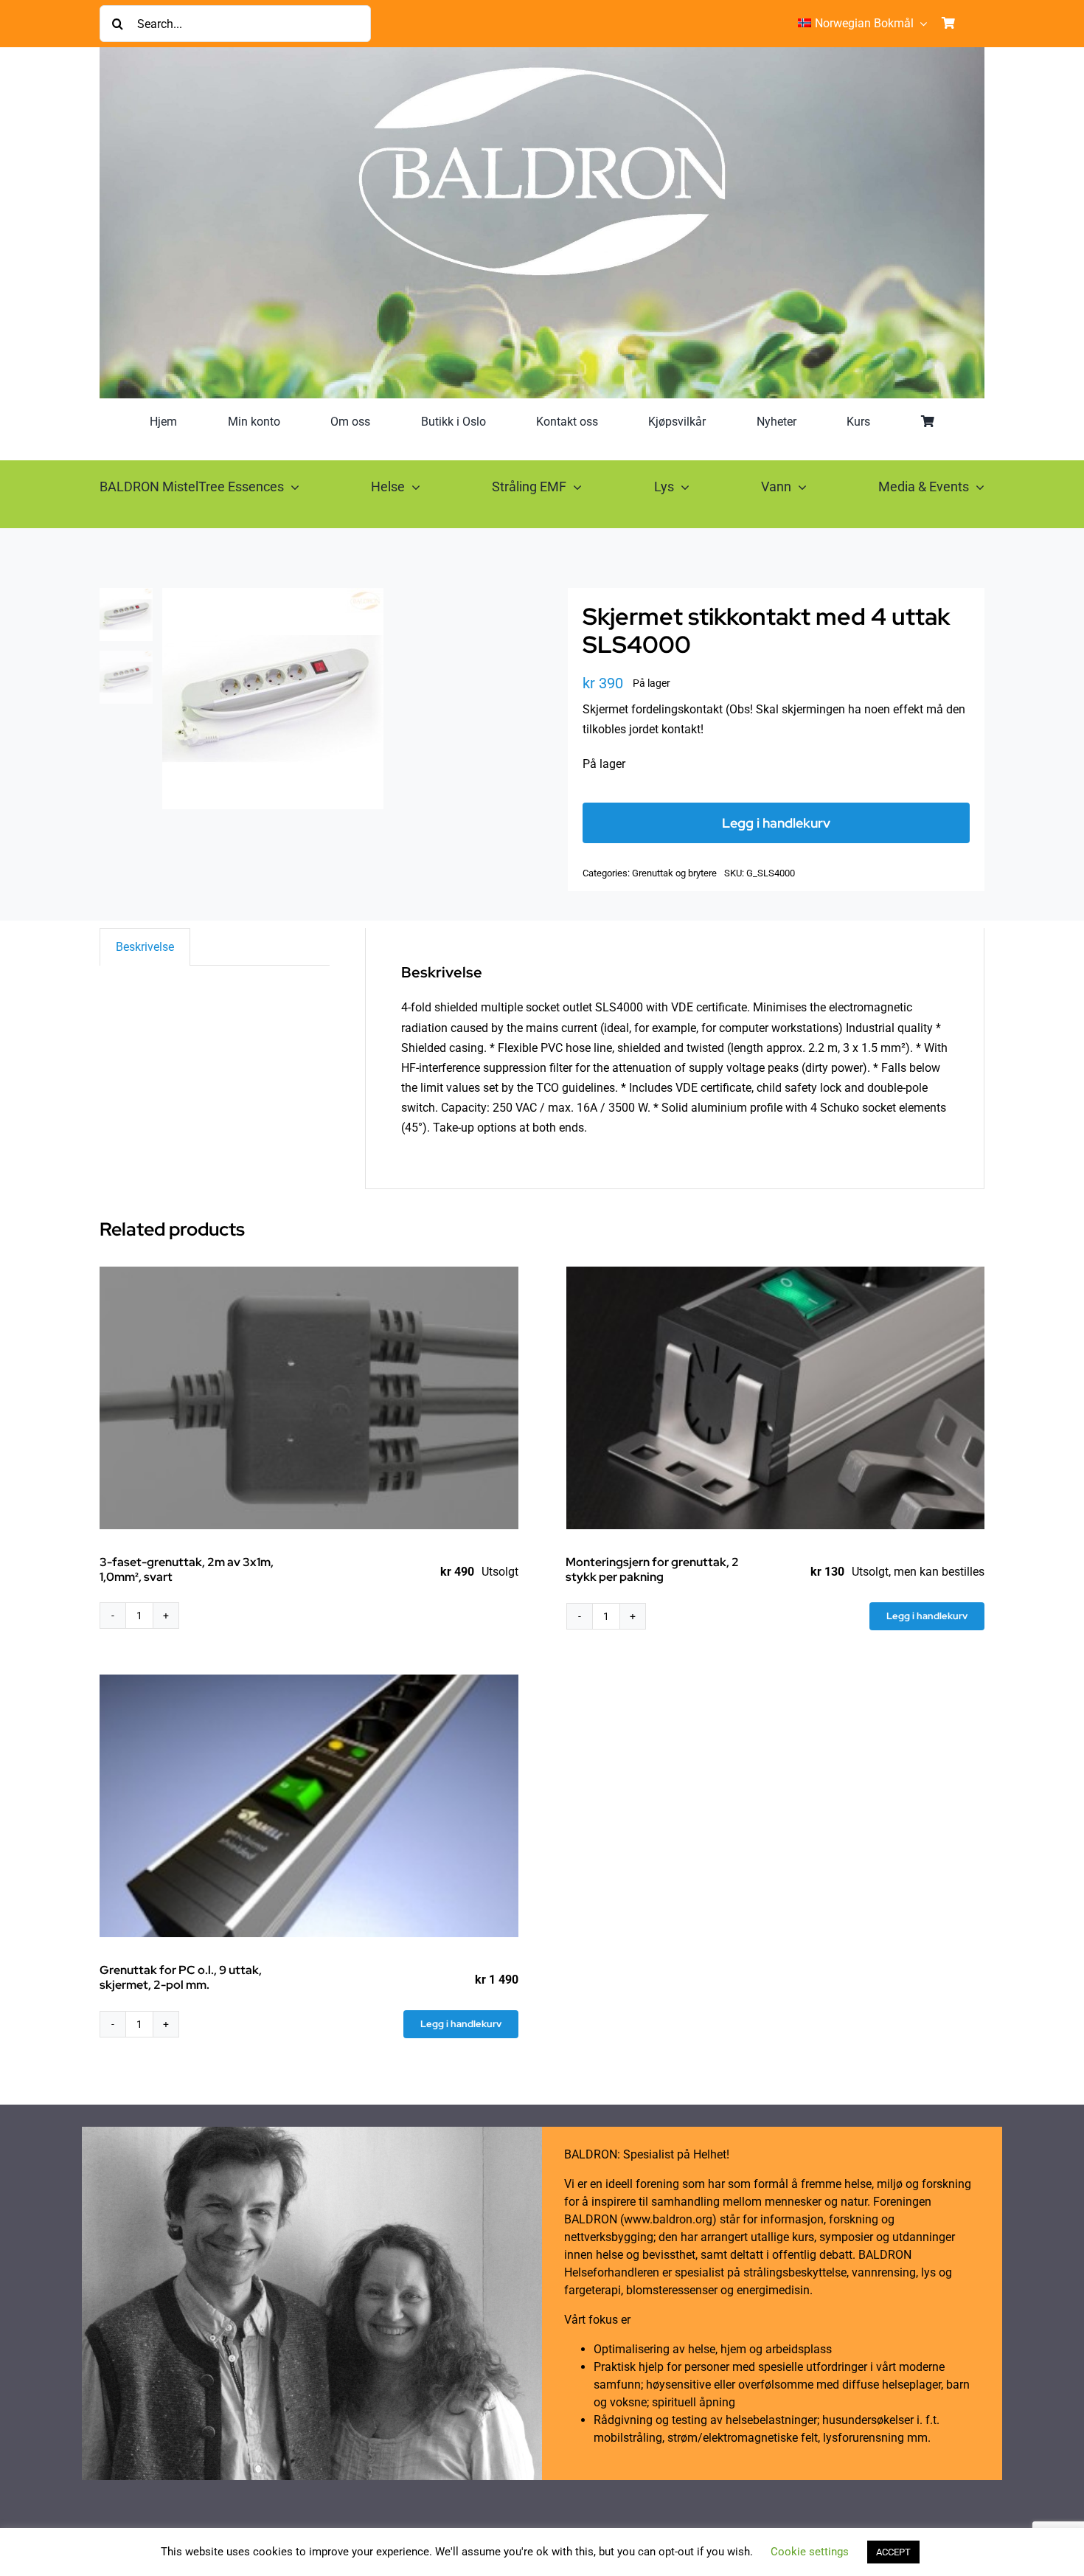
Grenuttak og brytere (674, 873)
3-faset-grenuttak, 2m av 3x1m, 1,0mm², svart (187, 1569)
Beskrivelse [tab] (145, 947)
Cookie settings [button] (810, 2552)
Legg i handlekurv (776, 823)
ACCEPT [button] (893, 2552)
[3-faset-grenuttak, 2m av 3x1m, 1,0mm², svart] (309, 1398)
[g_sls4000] (339, 699)
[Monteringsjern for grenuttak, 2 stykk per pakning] (776, 1398)
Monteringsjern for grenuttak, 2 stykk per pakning (652, 1569)
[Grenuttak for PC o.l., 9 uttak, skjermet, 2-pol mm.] (309, 1806)
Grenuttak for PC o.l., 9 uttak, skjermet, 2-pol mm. (181, 1977)
